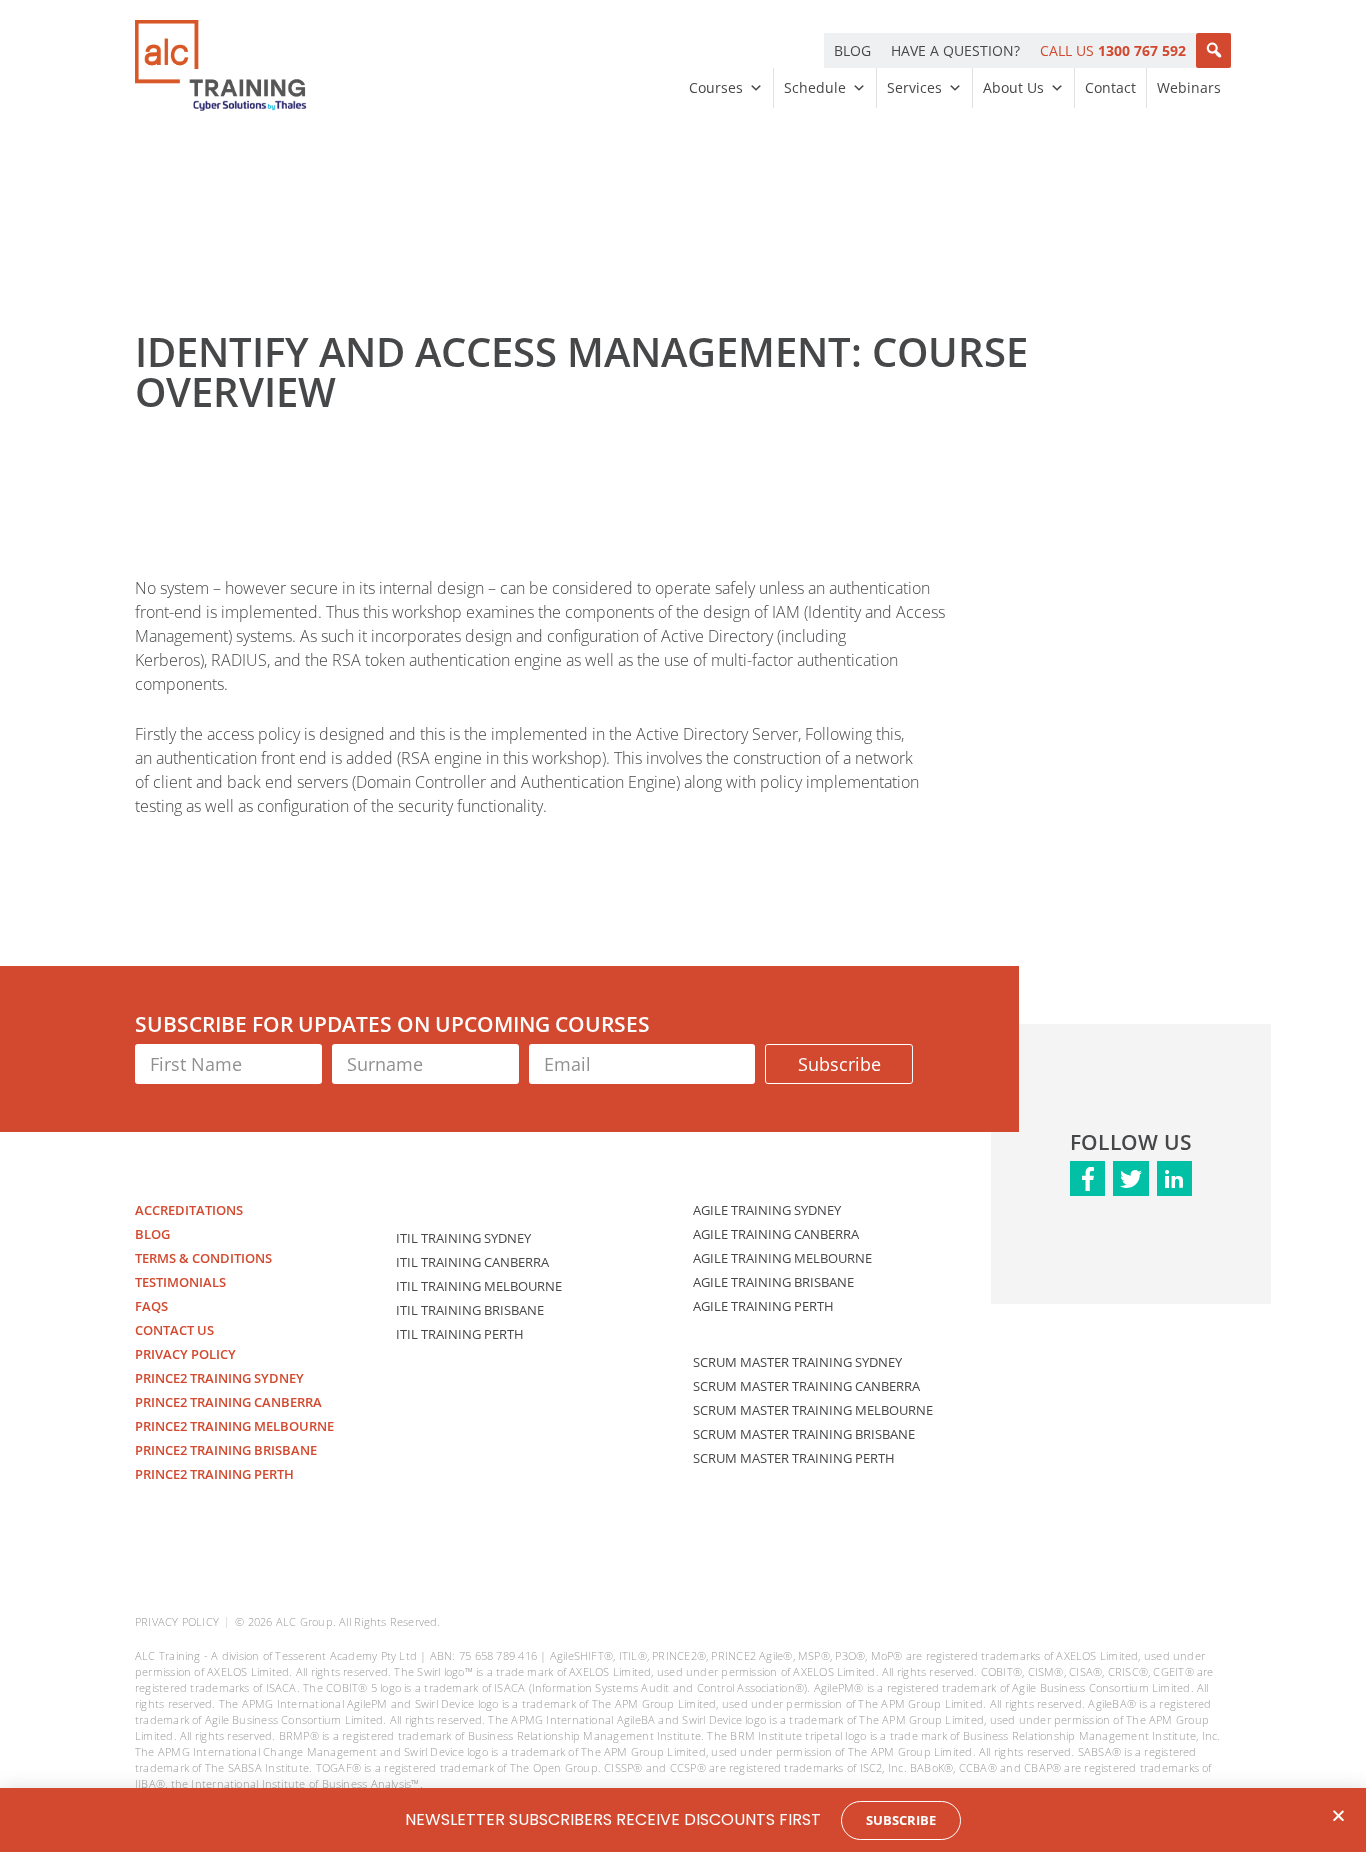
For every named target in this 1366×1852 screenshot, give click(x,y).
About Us (1013, 87)
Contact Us (174, 1330)
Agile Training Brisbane (773, 1282)
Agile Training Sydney (767, 1210)
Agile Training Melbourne (782, 1258)
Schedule (815, 87)
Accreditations (189, 1210)
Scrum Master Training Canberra (806, 1386)
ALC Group (304, 1621)
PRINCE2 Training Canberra (228, 1402)
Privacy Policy (185, 1354)
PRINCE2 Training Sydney (219, 1378)
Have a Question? (955, 50)
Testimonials (180, 1282)
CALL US (1113, 50)
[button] (1213, 50)
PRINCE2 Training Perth (214, 1474)
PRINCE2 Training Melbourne (234, 1426)
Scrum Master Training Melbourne (813, 1410)
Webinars (1189, 87)
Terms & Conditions (203, 1258)
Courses (716, 87)
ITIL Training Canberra (472, 1262)
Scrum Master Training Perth (794, 1458)
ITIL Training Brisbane (470, 1310)
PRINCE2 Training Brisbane (226, 1450)
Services (914, 87)
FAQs (151, 1306)
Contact (1110, 87)
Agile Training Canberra (776, 1234)
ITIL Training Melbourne (479, 1286)
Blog (152, 1234)
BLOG (852, 50)
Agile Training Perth (763, 1306)
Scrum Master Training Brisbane (804, 1434)
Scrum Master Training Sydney (797, 1362)
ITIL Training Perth (460, 1334)
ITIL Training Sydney (463, 1238)
